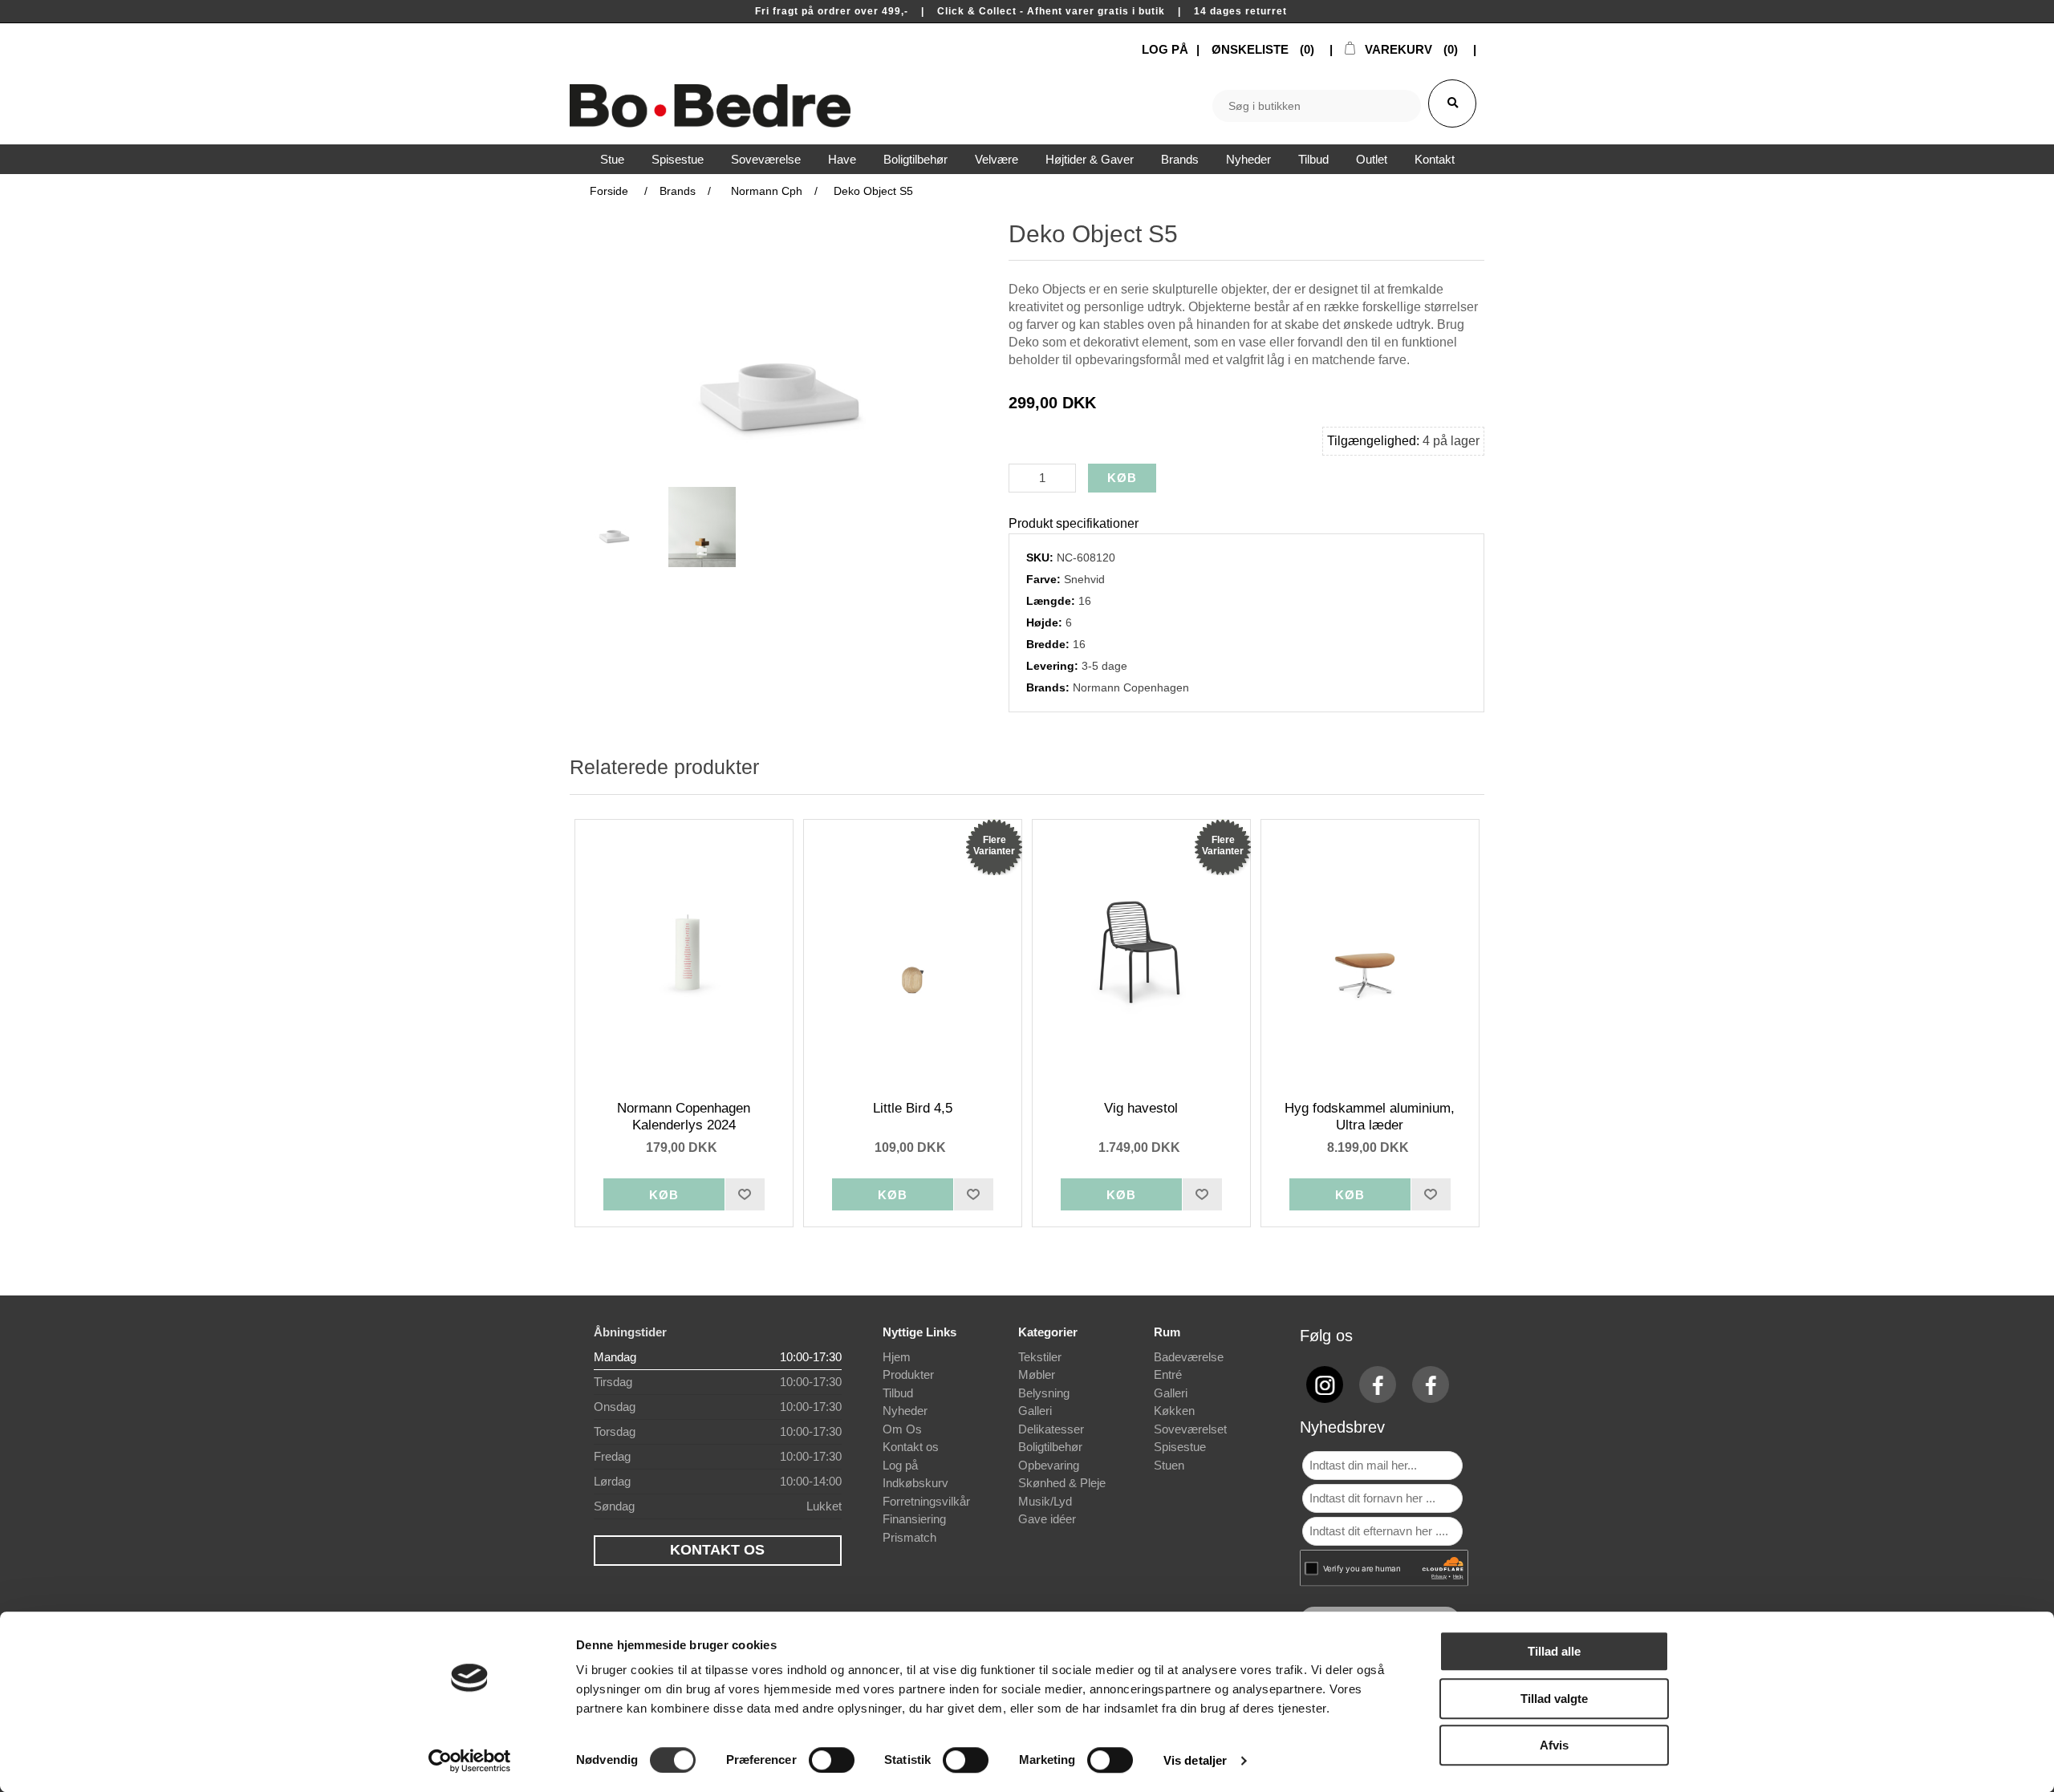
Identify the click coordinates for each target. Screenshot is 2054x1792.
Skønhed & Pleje (1062, 1483)
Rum (1167, 1332)
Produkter (908, 1374)
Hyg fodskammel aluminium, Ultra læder (1370, 1116)
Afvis (1554, 1745)
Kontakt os (911, 1447)
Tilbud (898, 1393)
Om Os (902, 1429)
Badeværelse (1189, 1357)
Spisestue (1180, 1447)
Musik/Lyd (1045, 1501)
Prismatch (909, 1537)
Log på (900, 1465)
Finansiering (914, 1519)
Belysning (1044, 1393)
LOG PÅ (1165, 49)
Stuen (1169, 1465)
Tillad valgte (1554, 1699)
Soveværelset (1190, 1429)
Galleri (1035, 1411)
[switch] (832, 1760)
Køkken (1174, 1411)
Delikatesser (1051, 1429)
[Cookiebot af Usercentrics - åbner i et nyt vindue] (470, 1761)
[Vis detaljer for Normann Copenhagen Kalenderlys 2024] (684, 952)
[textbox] (1317, 106)
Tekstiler (1040, 1357)
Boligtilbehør (1050, 1447)
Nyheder (905, 1411)
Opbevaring (1049, 1465)
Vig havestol (1141, 1108)
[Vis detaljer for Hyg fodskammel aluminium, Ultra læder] (1370, 952)
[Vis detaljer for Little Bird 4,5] (913, 952)
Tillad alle (1554, 1651)
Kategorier (1048, 1332)
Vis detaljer (1195, 1760)
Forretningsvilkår (926, 1501)
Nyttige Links (919, 1332)
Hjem (897, 1357)
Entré (1168, 1374)
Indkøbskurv (915, 1483)
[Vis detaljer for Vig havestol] (1142, 952)
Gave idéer (1047, 1519)
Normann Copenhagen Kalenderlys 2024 (684, 1116)
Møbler (1037, 1374)
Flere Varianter (994, 845)
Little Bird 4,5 (913, 1108)
